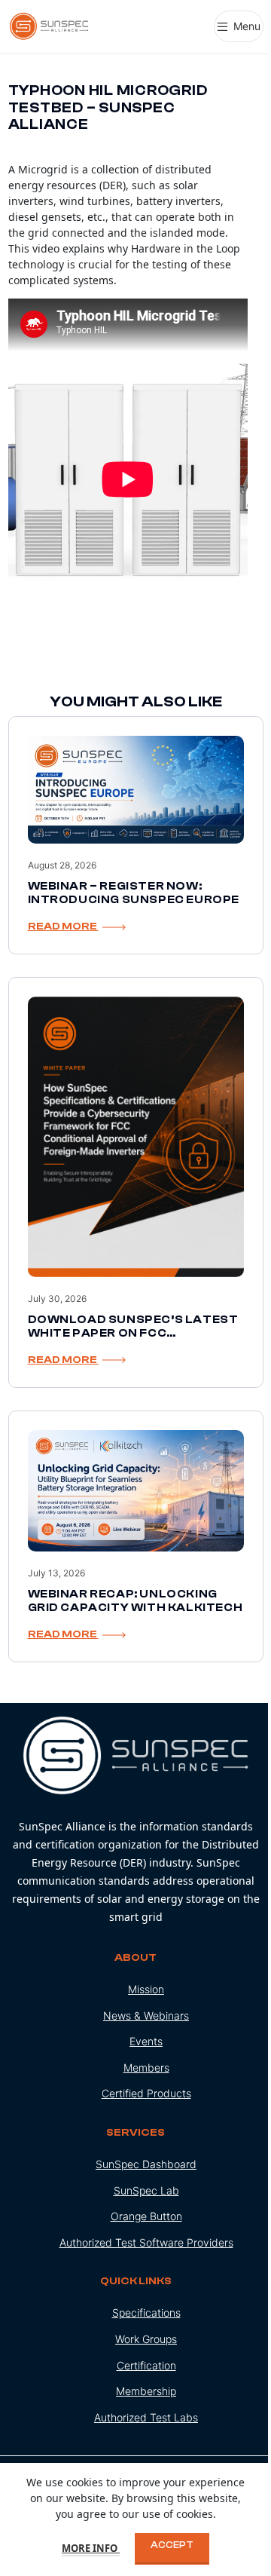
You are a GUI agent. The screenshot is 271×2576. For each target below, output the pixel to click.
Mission (146, 1989)
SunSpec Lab (146, 2190)
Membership (146, 2391)
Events (146, 2041)
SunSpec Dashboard (146, 2164)
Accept (172, 2545)
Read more (63, 927)
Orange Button (146, 2216)
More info (91, 2548)
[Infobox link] (136, 1821)
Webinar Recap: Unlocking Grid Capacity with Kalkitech (135, 1601)
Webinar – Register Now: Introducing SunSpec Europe (134, 893)
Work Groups (146, 2339)
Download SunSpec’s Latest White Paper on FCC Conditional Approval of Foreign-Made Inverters (133, 1340)
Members (146, 2068)
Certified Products (146, 2093)
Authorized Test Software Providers (146, 2242)
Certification (146, 2365)
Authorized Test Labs (146, 2417)
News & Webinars (146, 2015)
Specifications (146, 2313)
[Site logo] (50, 25)
